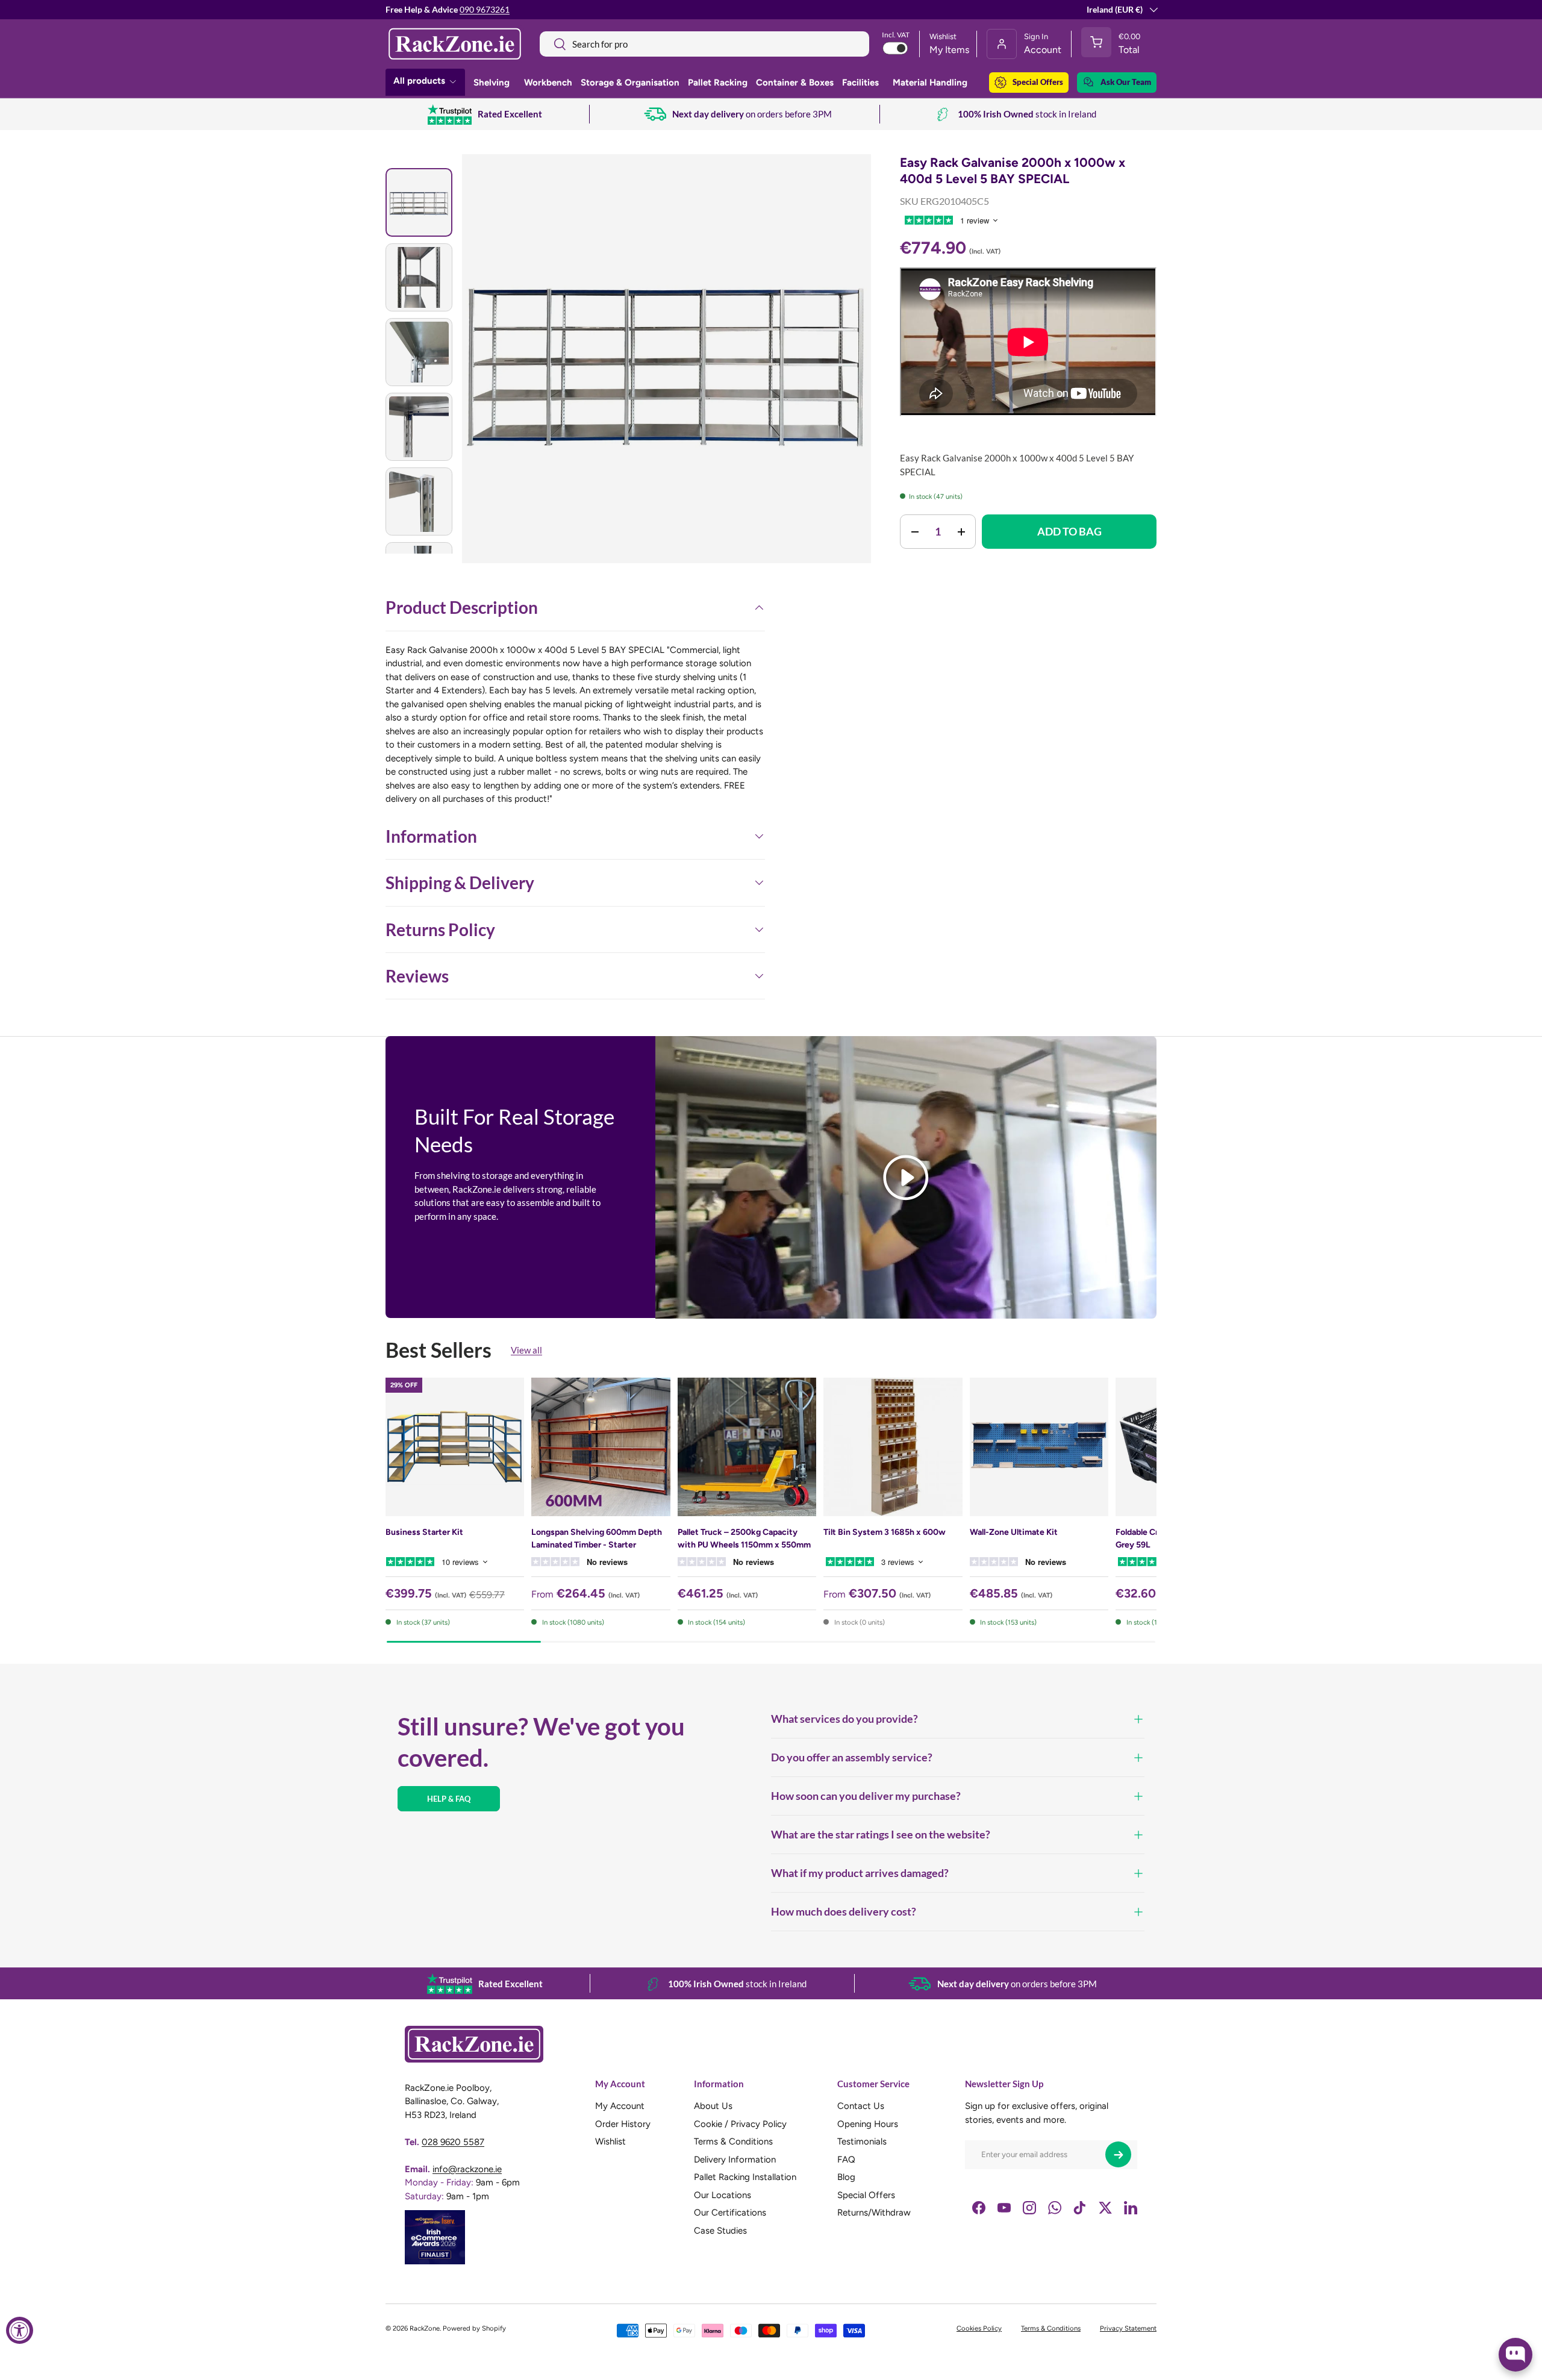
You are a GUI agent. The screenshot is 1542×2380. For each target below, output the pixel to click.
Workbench (548, 83)
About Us (713, 2107)
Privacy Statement (1128, 2328)
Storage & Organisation (630, 83)
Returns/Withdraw (874, 2213)
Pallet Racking (718, 83)
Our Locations (723, 2195)
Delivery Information (735, 2160)
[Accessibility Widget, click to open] (20, 2330)
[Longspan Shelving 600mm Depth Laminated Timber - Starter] (601, 1447)
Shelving (492, 83)
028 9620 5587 (453, 2142)
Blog (846, 2178)
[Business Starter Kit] (455, 1447)
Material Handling (930, 83)
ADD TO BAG (1069, 531)
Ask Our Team (1126, 82)
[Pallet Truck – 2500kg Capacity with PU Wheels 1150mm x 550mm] (747, 1447)
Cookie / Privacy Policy (740, 2124)
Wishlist (610, 2142)
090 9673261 (485, 10)
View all (526, 1350)
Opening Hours (868, 2124)
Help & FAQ (449, 1799)
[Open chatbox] (1515, 2355)
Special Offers (1038, 82)
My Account (620, 2107)
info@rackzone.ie (467, 2169)
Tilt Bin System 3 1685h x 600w (885, 1532)
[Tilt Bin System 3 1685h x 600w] (893, 1447)
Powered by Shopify (474, 2328)
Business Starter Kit (424, 1532)
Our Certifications (730, 2213)
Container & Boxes (795, 83)
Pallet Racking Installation (745, 2178)
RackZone (425, 2328)
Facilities (860, 83)
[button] (1114, 44)
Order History (623, 2124)
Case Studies (720, 2231)
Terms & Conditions (733, 2142)
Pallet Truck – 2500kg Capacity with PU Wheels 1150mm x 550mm (744, 1538)
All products (419, 81)
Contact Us (861, 2107)
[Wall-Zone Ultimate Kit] (1039, 1447)
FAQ (846, 2160)
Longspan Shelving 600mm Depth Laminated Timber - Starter (597, 1538)
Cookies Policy (979, 2328)
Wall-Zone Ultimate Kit (1014, 1532)
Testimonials (862, 2142)
